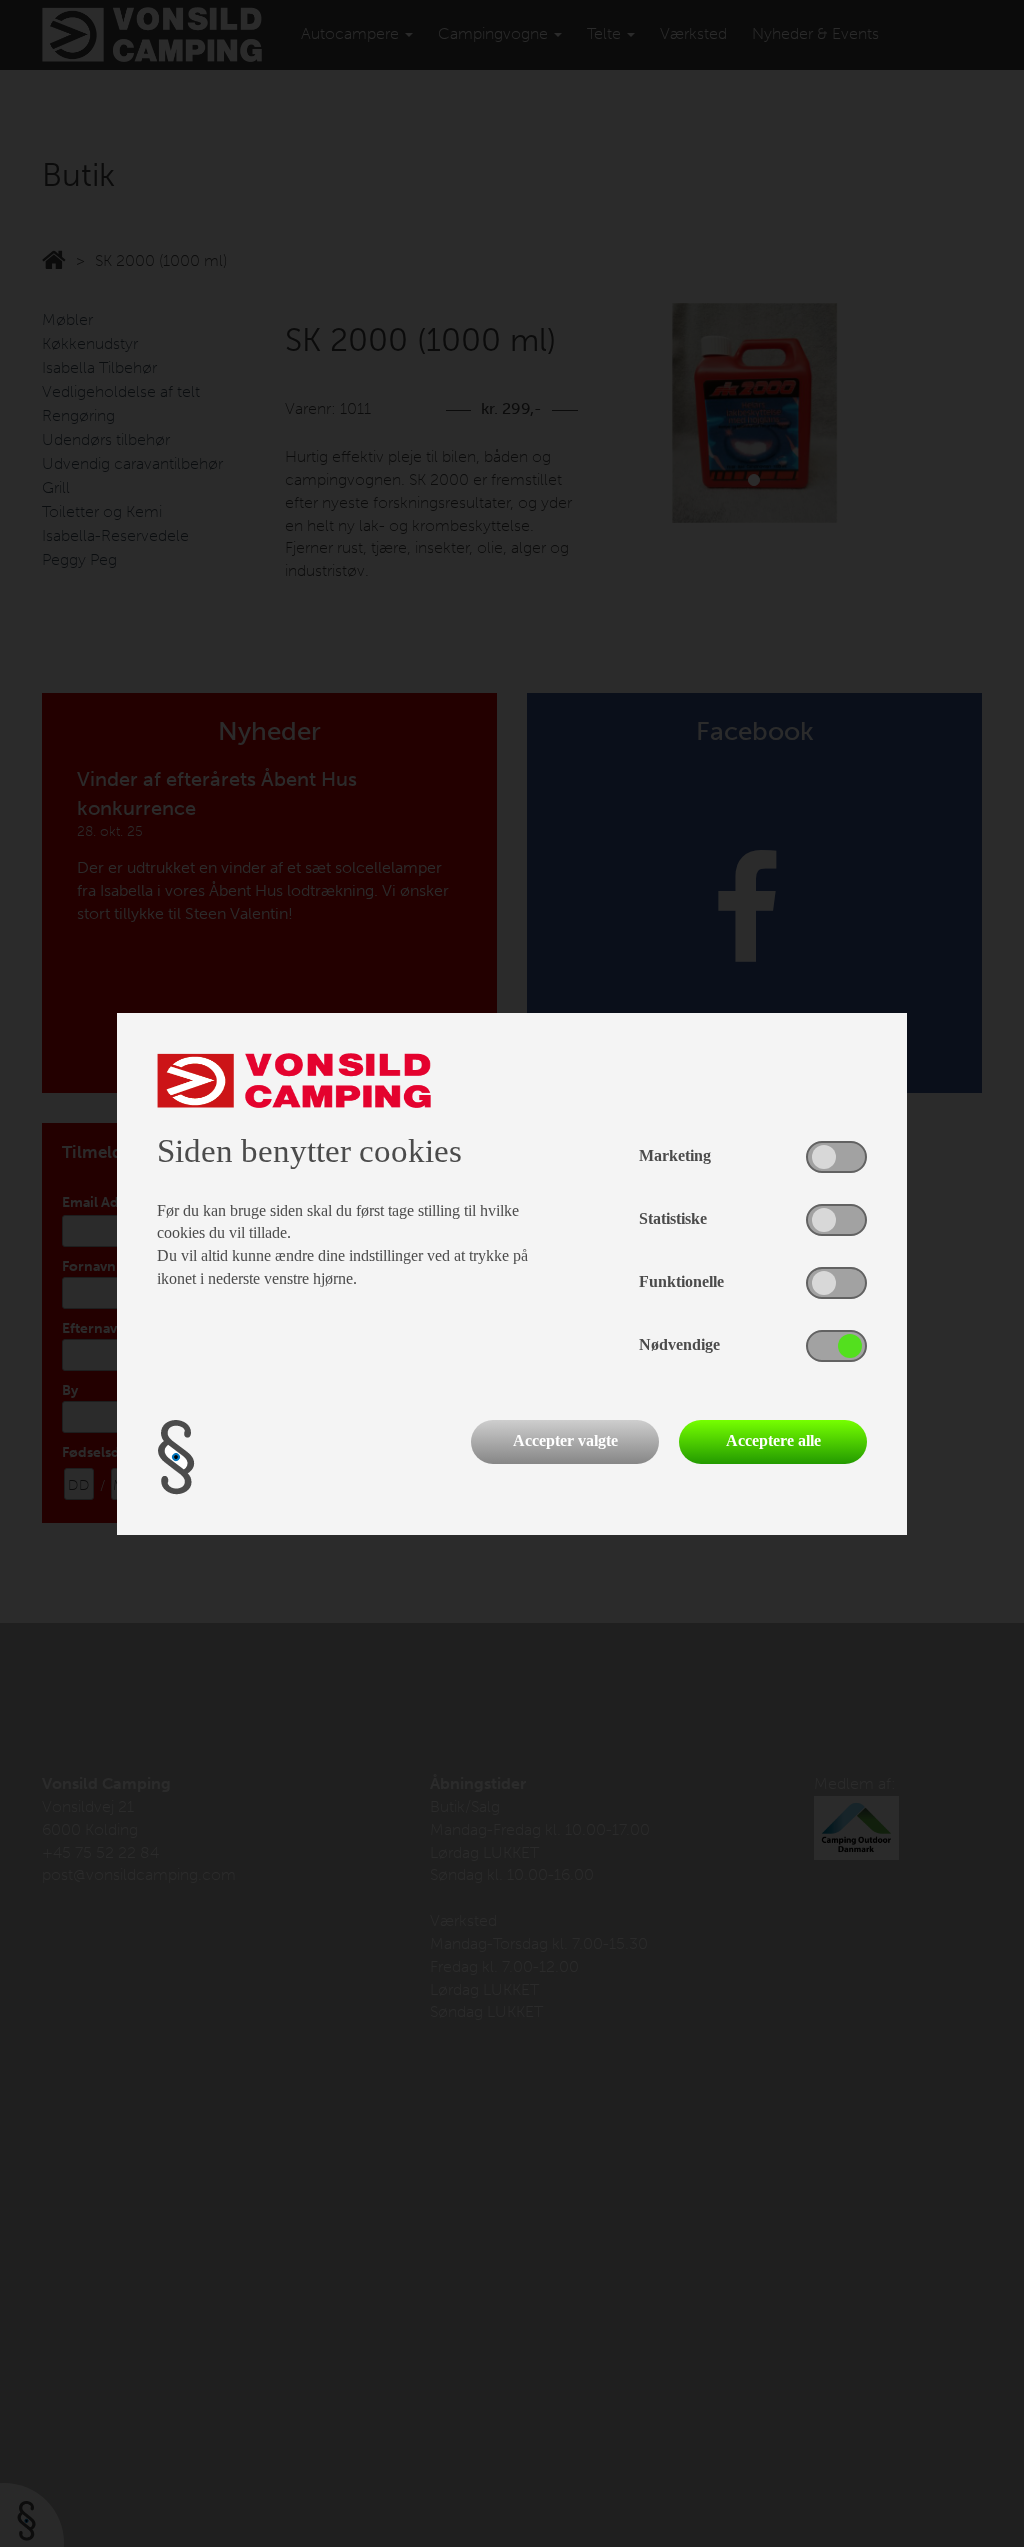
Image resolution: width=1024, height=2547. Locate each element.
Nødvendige (679, 1344)
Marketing (675, 1155)
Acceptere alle (773, 1440)
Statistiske (673, 1218)
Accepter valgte (565, 1440)
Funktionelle (681, 1281)
